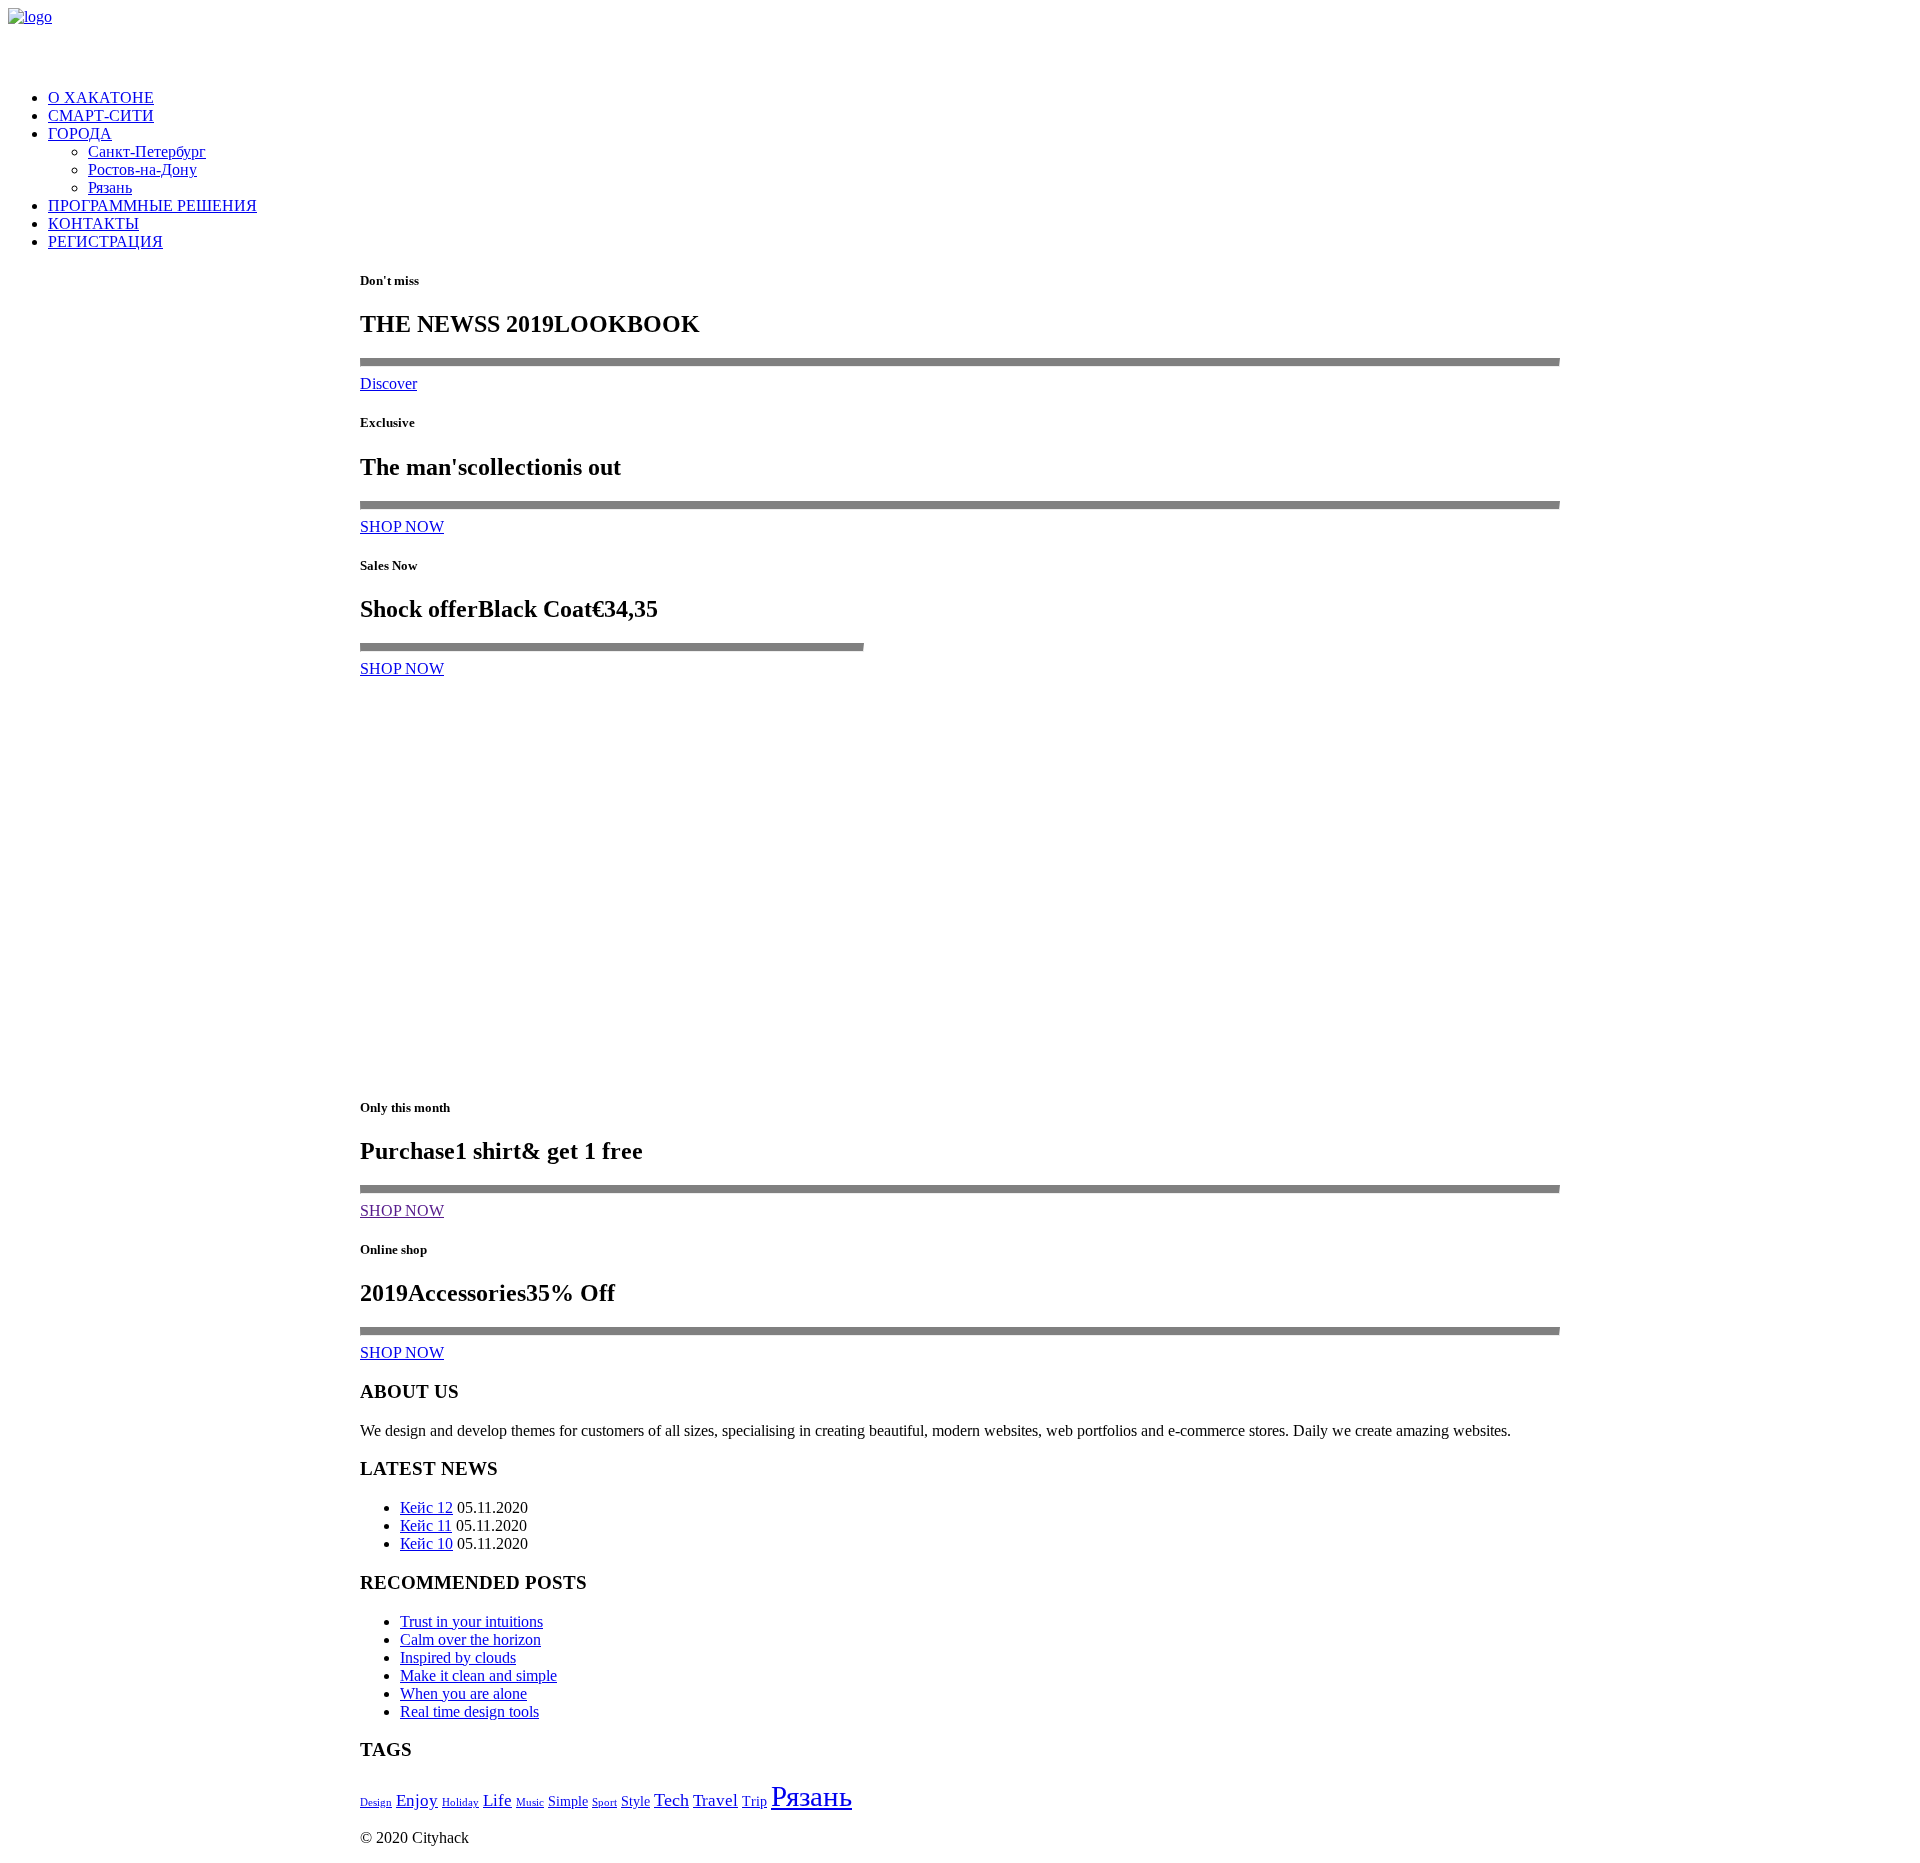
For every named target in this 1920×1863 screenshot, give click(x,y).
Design (376, 1802)
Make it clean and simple (478, 1675)
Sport (604, 1802)
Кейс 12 (426, 1507)
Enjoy (417, 1800)
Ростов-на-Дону (142, 169)
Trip (754, 1801)
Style (635, 1801)
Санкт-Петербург (147, 151)
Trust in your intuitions (471, 1621)
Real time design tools (469, 1711)
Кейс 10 (426, 1543)
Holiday (460, 1802)
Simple (568, 1801)
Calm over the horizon (470, 1639)
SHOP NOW (402, 526)
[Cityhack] (960, 40)
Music (530, 1802)
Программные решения (152, 205)
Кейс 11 (426, 1525)
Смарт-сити (101, 115)
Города (80, 133)
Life (497, 1800)
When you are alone (463, 1693)
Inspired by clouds (458, 1657)
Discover (388, 383)
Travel (715, 1800)
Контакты (93, 223)
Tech (671, 1800)
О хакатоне (101, 97)
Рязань (110, 187)
